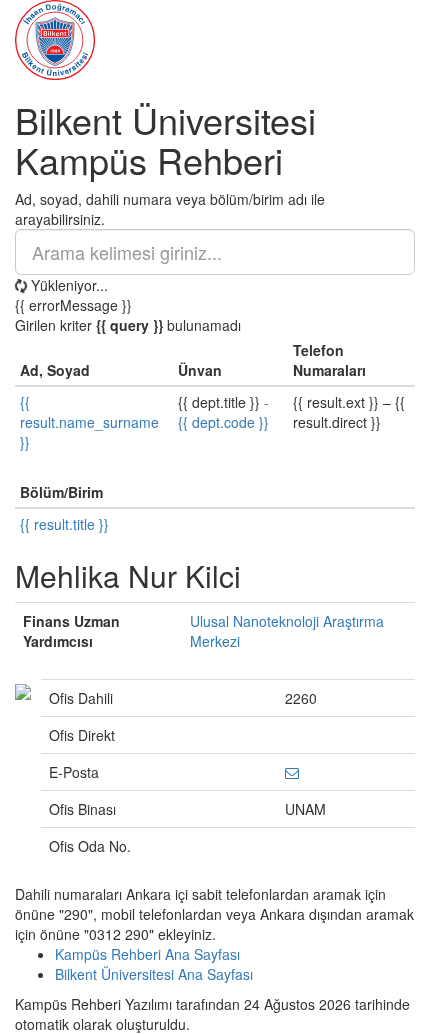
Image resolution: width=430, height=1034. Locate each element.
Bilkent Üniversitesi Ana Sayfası (154, 974)
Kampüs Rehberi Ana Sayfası (147, 954)
